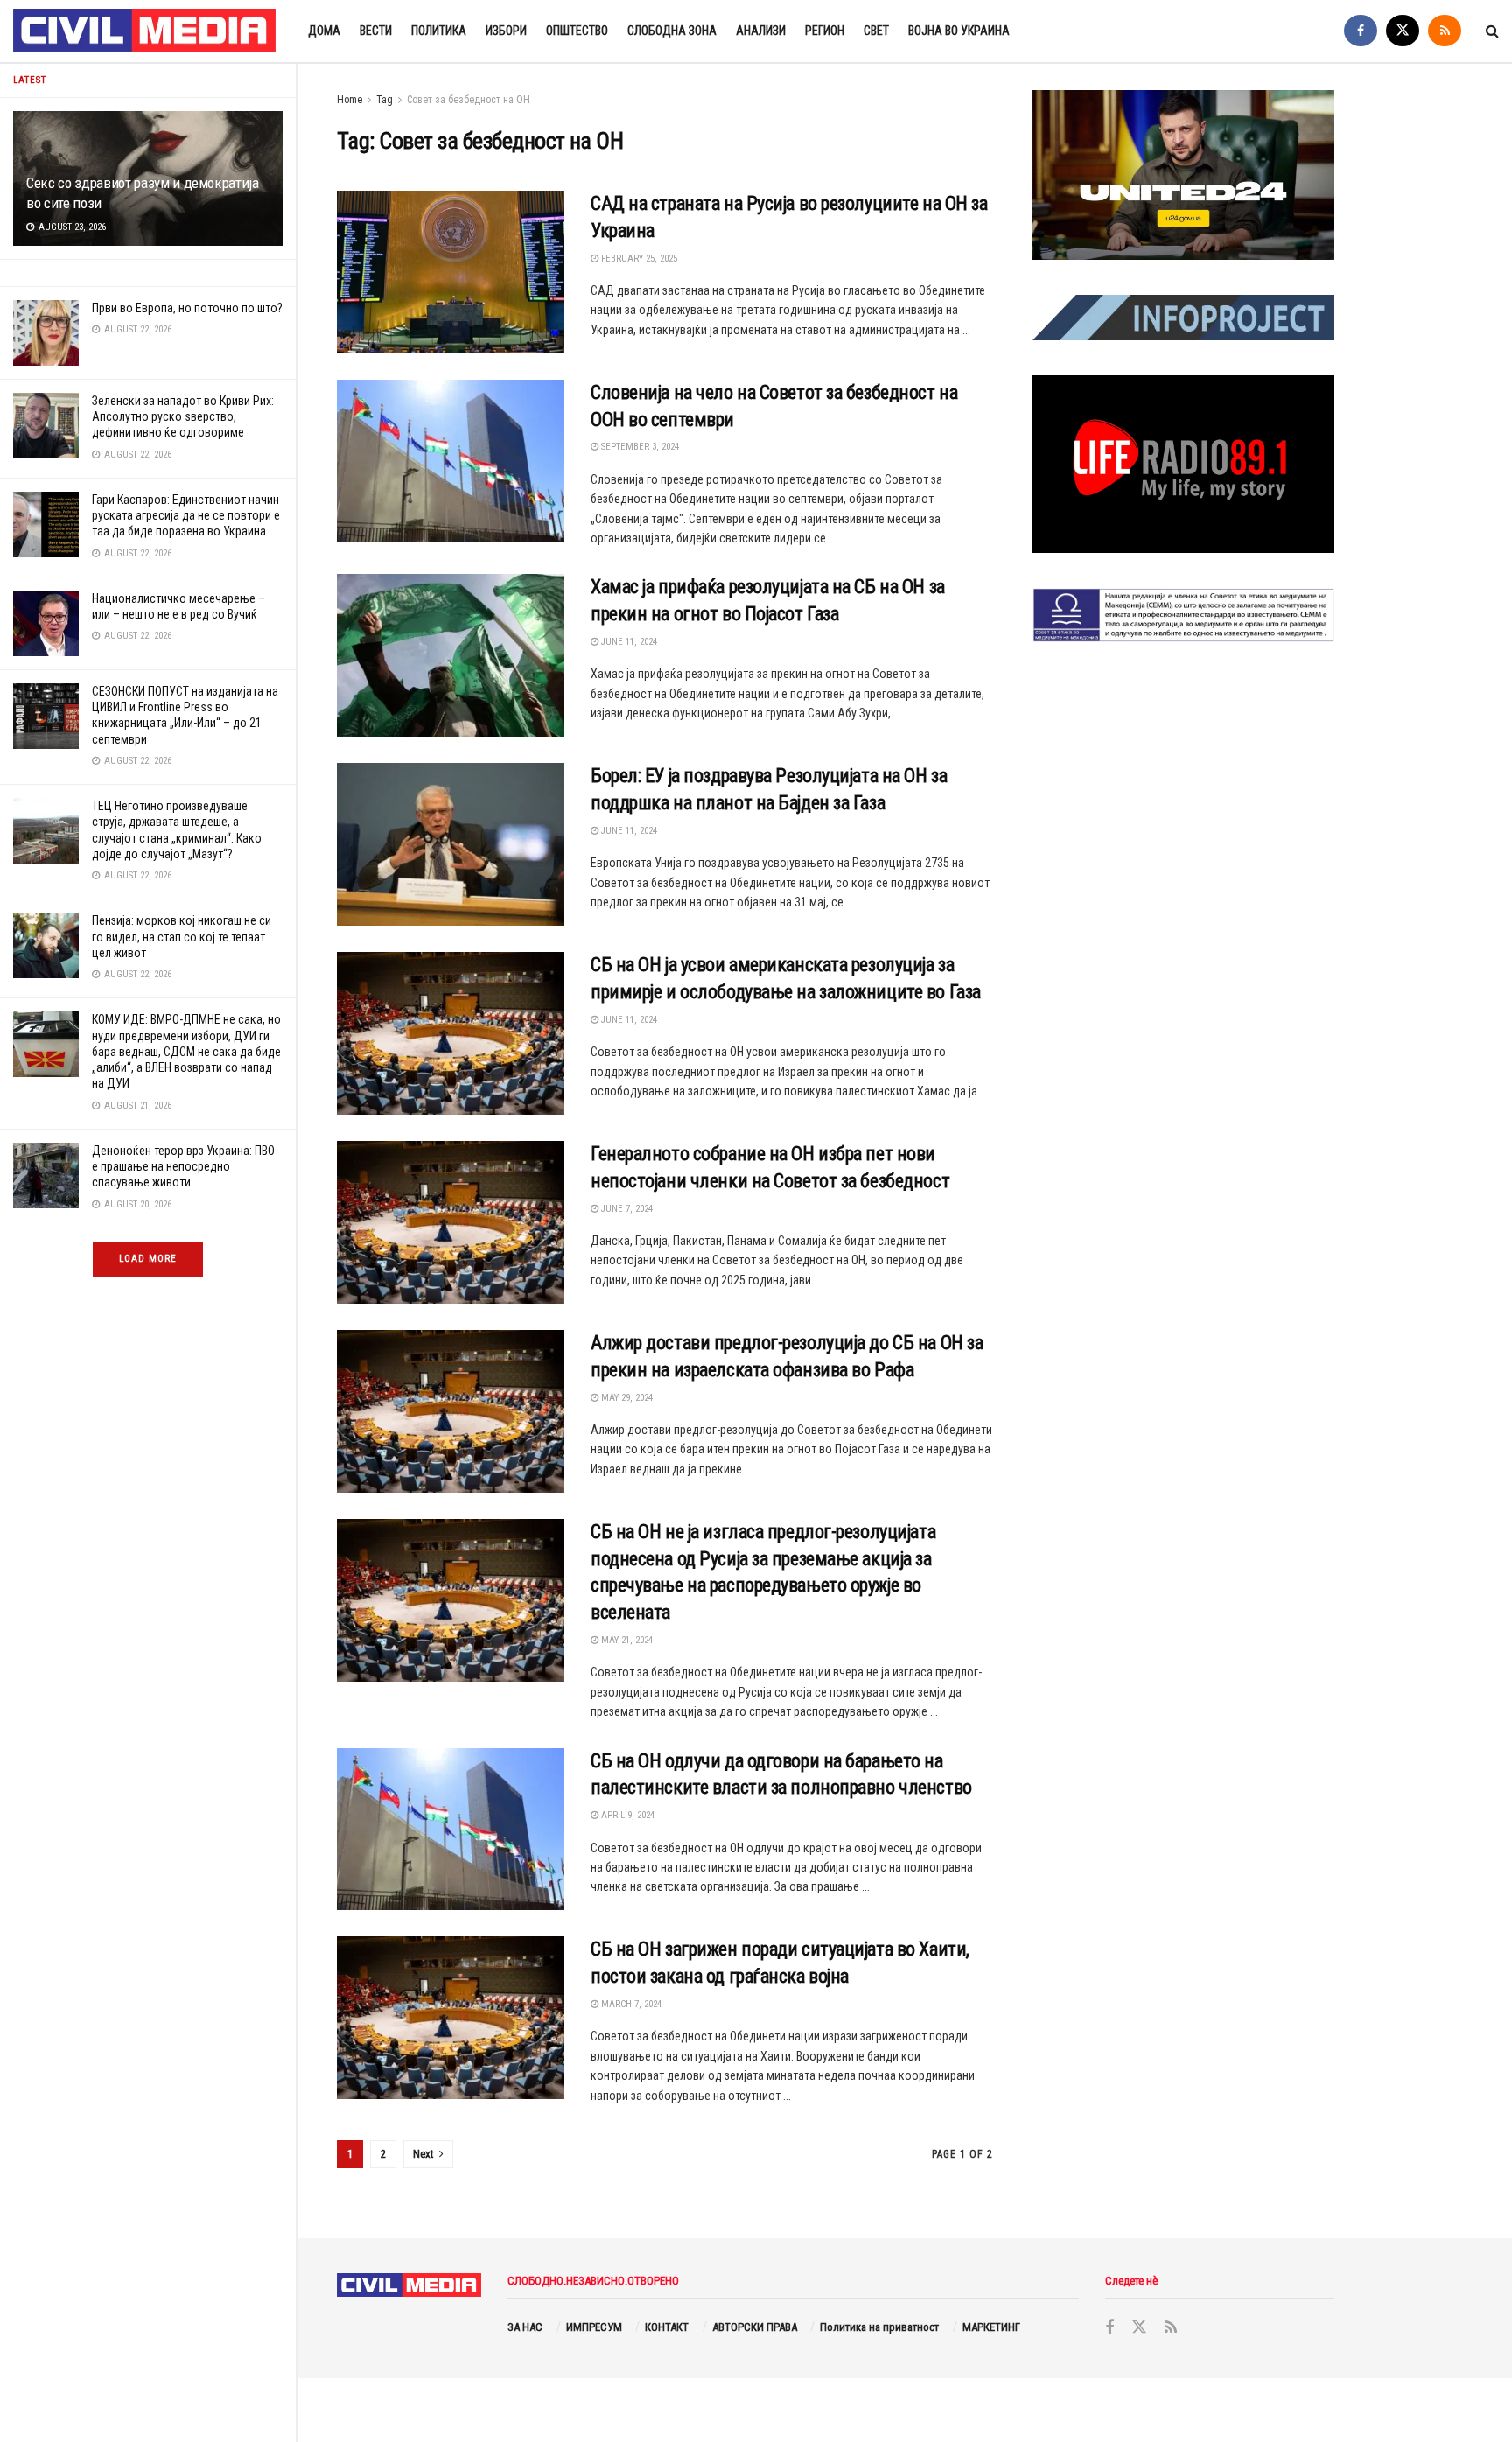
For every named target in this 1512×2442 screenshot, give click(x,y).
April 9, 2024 (626, 1815)
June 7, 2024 (626, 1209)
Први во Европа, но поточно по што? (187, 308)
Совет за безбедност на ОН (469, 100)
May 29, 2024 (626, 1398)
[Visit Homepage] (145, 31)
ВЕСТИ (376, 31)
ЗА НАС (525, 2327)
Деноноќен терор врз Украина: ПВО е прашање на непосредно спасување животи (183, 1166)
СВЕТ (876, 31)
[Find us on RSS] (1445, 31)
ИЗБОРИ (506, 31)
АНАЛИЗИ (761, 31)
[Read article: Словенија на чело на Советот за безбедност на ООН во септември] (451, 461)
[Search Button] (1492, 31)
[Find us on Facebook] (1361, 31)
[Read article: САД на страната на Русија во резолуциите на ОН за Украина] (451, 272)
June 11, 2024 (628, 642)
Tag (385, 100)
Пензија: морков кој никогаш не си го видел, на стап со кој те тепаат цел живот (182, 936)
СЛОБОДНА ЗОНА (672, 31)
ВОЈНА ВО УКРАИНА (959, 31)
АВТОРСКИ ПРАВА (755, 2327)
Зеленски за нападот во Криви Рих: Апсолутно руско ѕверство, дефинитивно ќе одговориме (183, 416)
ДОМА (324, 31)
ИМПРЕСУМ (594, 2327)
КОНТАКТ (667, 2327)
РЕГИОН (825, 31)
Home (350, 100)
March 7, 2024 (630, 2004)
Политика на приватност (879, 2327)
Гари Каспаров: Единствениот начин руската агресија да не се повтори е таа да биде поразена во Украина (186, 515)
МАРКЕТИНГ (991, 2327)
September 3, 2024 (639, 447)
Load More (148, 1259)
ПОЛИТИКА (439, 31)
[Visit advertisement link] (1183, 175)
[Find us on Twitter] (1403, 31)
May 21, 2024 (626, 1640)
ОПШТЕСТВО (577, 31)
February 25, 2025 (638, 259)
